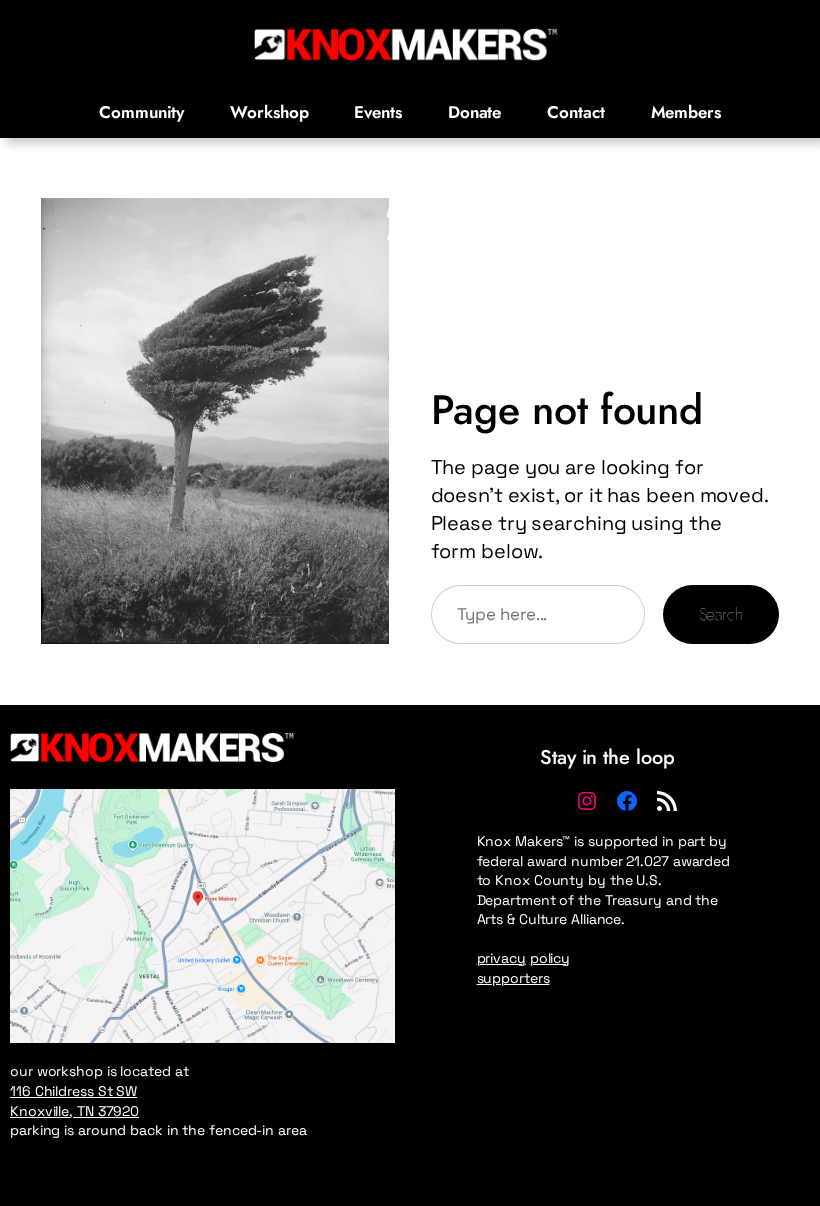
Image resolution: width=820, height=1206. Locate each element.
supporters (513, 978)
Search (721, 614)
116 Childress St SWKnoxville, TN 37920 (74, 1101)
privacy (501, 958)
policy (550, 958)
